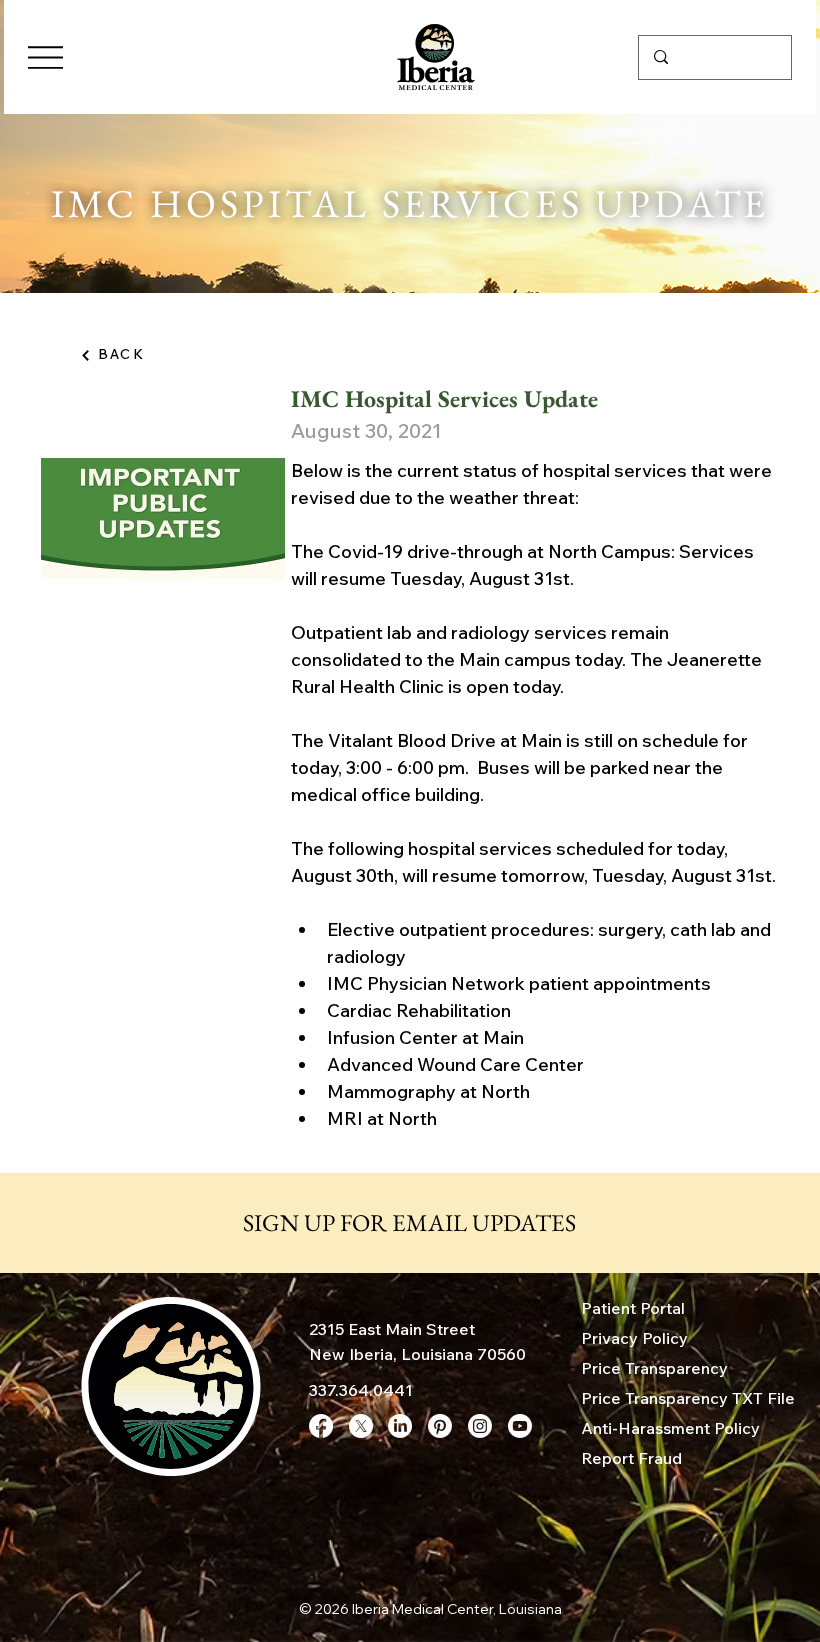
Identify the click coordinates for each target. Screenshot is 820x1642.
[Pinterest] (440, 1426)
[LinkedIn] (400, 1426)
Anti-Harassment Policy (670, 1428)
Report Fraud (631, 1458)
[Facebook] (321, 1426)
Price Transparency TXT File (688, 1398)
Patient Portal (633, 1308)
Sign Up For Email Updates (409, 1222)
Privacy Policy (634, 1338)
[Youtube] (520, 1426)
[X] (361, 1426)
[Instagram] (480, 1426)
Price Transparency (654, 1368)
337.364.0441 (361, 1390)
